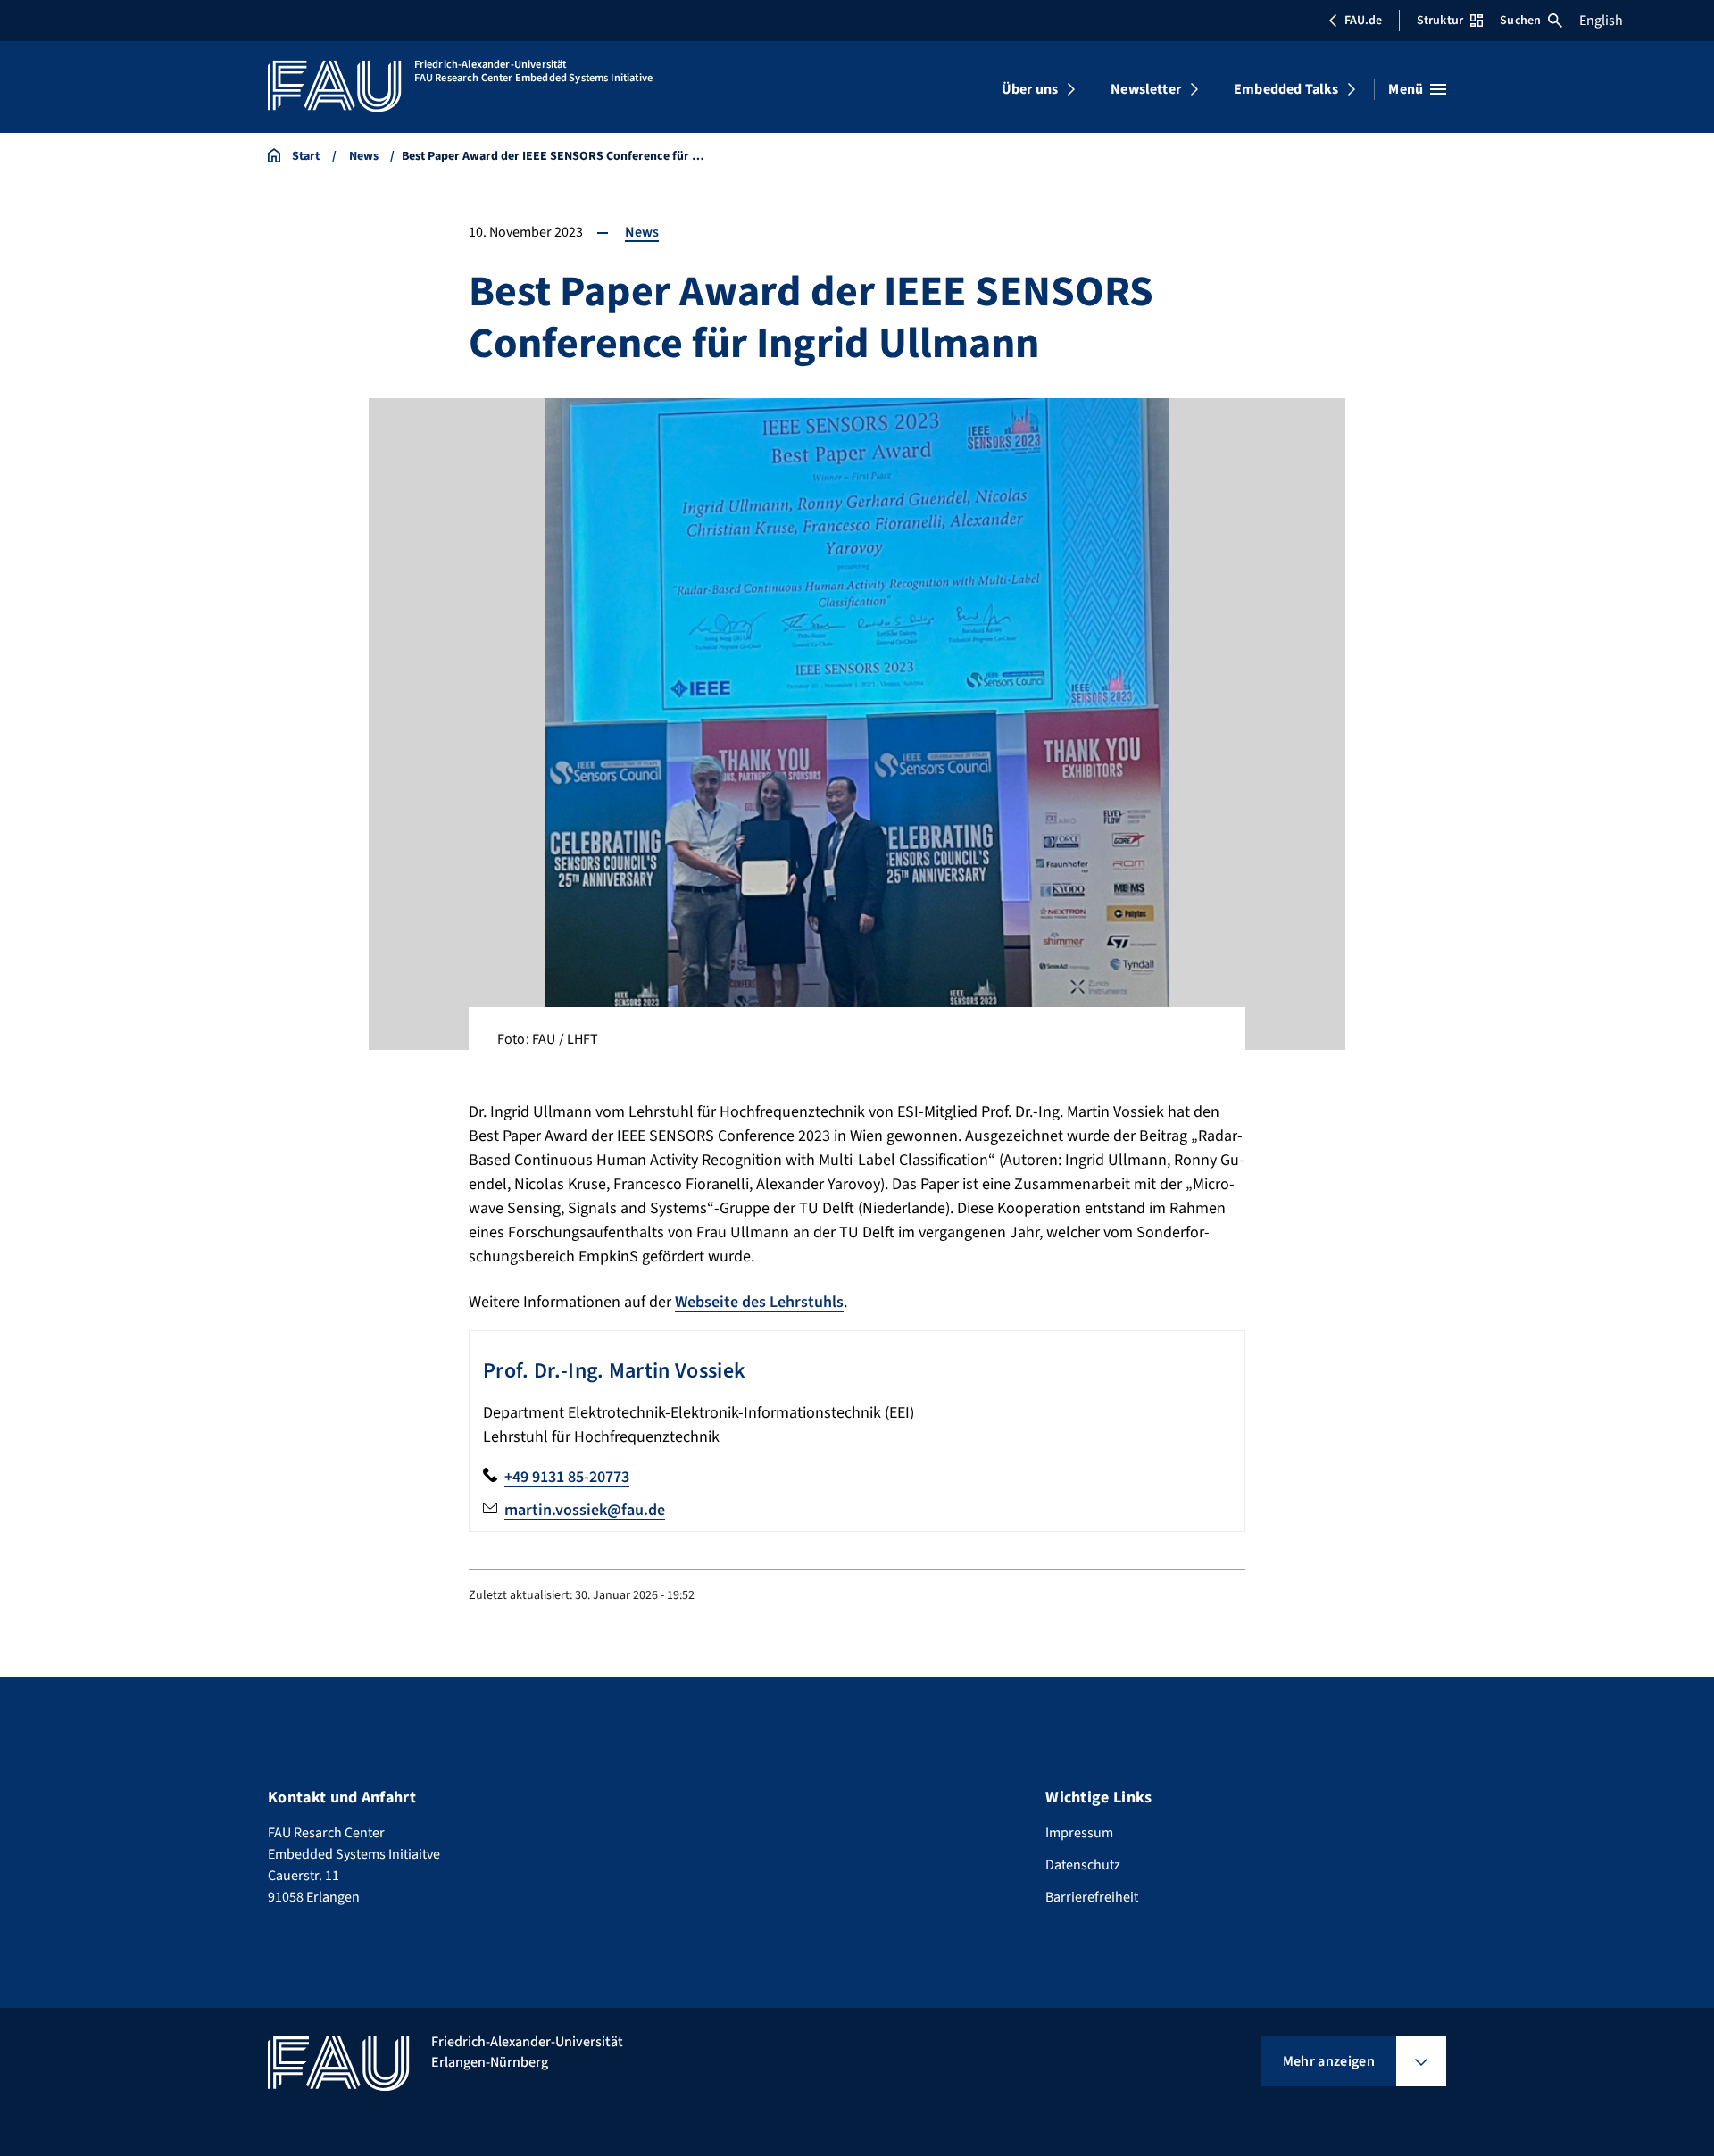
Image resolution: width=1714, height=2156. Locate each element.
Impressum (1079, 1833)
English (1601, 21)
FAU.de (1363, 21)
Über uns (1030, 89)
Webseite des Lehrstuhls (759, 1302)
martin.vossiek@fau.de (585, 1510)
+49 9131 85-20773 (567, 1477)
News (642, 232)
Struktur (1440, 21)
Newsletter (1146, 89)
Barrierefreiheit (1092, 1897)
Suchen (1520, 21)
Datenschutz (1083, 1865)
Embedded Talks (1286, 89)
